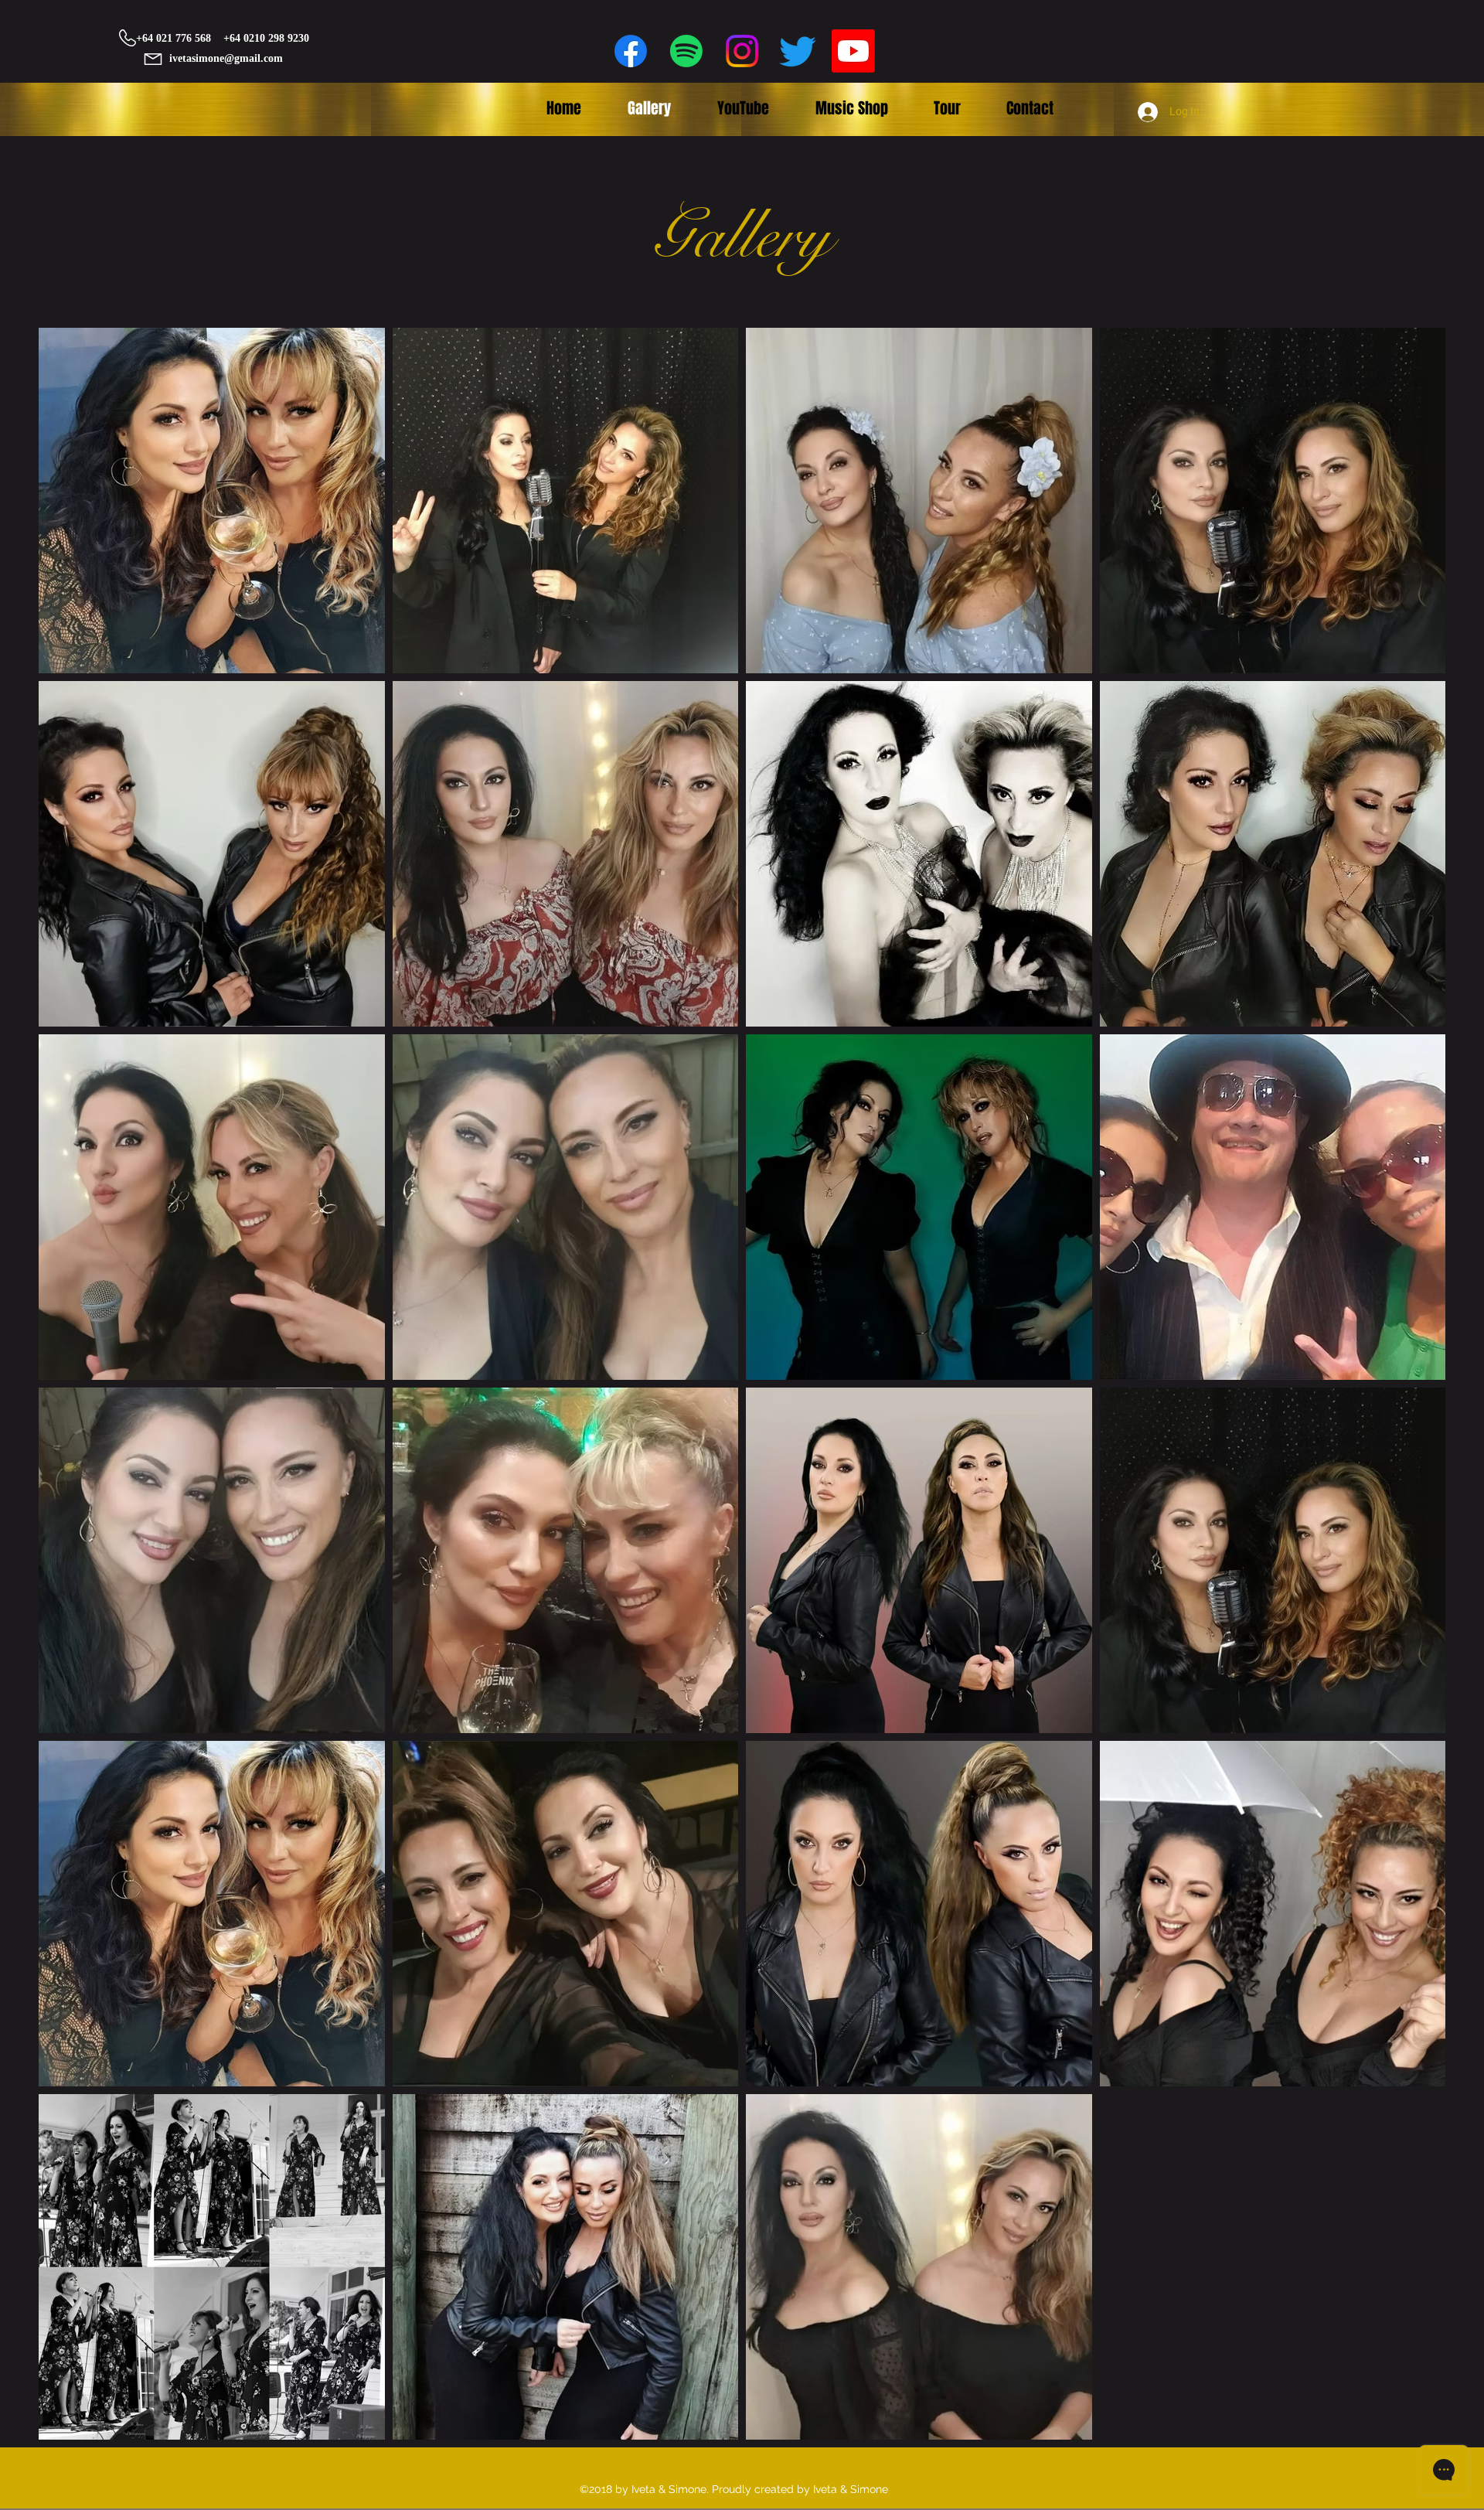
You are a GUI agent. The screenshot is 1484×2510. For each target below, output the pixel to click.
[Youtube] (853, 51)
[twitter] (798, 51)
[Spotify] (686, 51)
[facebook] (631, 51)
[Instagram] (742, 51)
